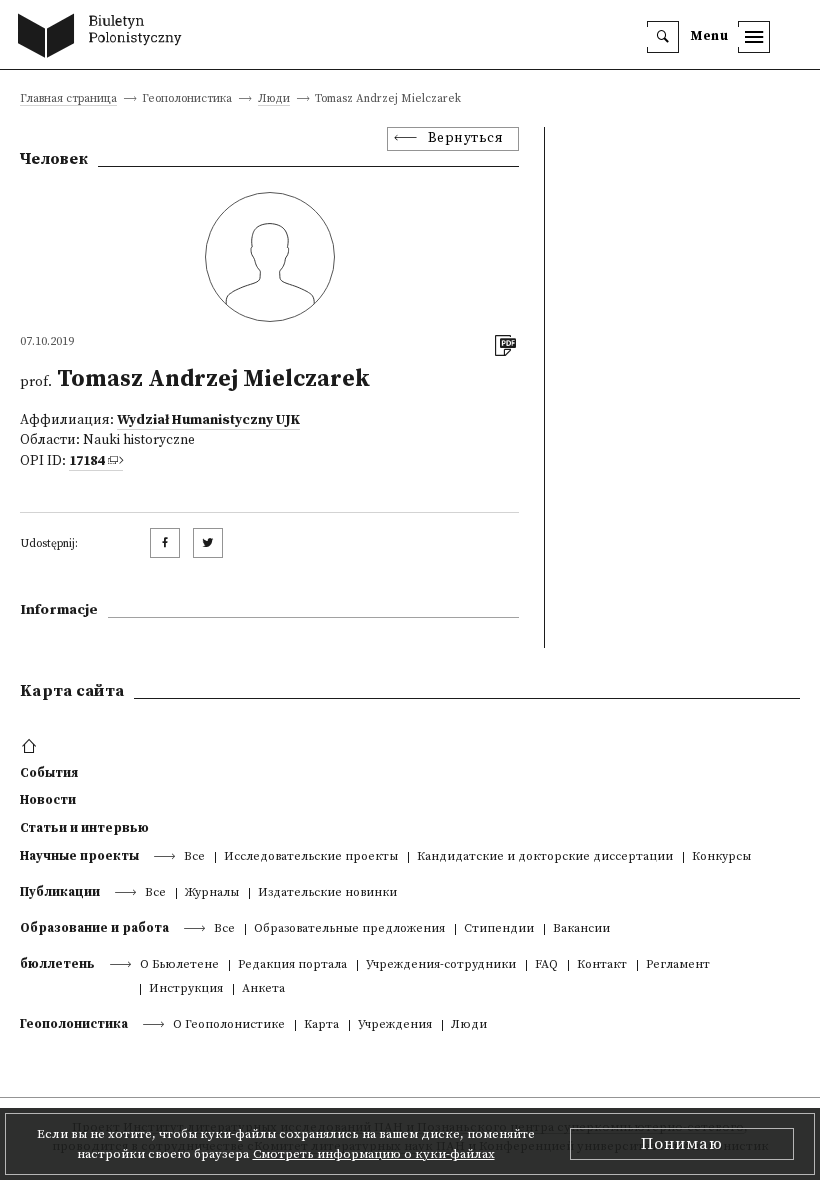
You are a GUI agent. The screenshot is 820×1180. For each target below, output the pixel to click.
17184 (86, 461)
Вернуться (466, 138)
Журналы (212, 893)
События (49, 773)
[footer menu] (31, 747)
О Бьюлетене (179, 965)
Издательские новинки (327, 893)
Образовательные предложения (349, 929)
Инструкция (186, 989)
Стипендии (499, 929)
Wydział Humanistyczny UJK (208, 420)
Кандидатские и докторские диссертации (545, 857)
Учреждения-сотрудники (441, 965)
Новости (48, 800)
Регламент (678, 965)
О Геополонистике (229, 1025)
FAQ (546, 965)
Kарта (321, 1025)
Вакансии (581, 929)
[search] (663, 37)
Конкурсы (721, 857)
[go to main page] (104, 38)
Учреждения (395, 1025)
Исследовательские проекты (311, 857)
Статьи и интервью (84, 828)
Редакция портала (292, 965)
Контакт (602, 965)
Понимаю (682, 1144)
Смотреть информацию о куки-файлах (374, 1154)
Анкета (263, 989)
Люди (274, 99)
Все (194, 857)
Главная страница (68, 99)
